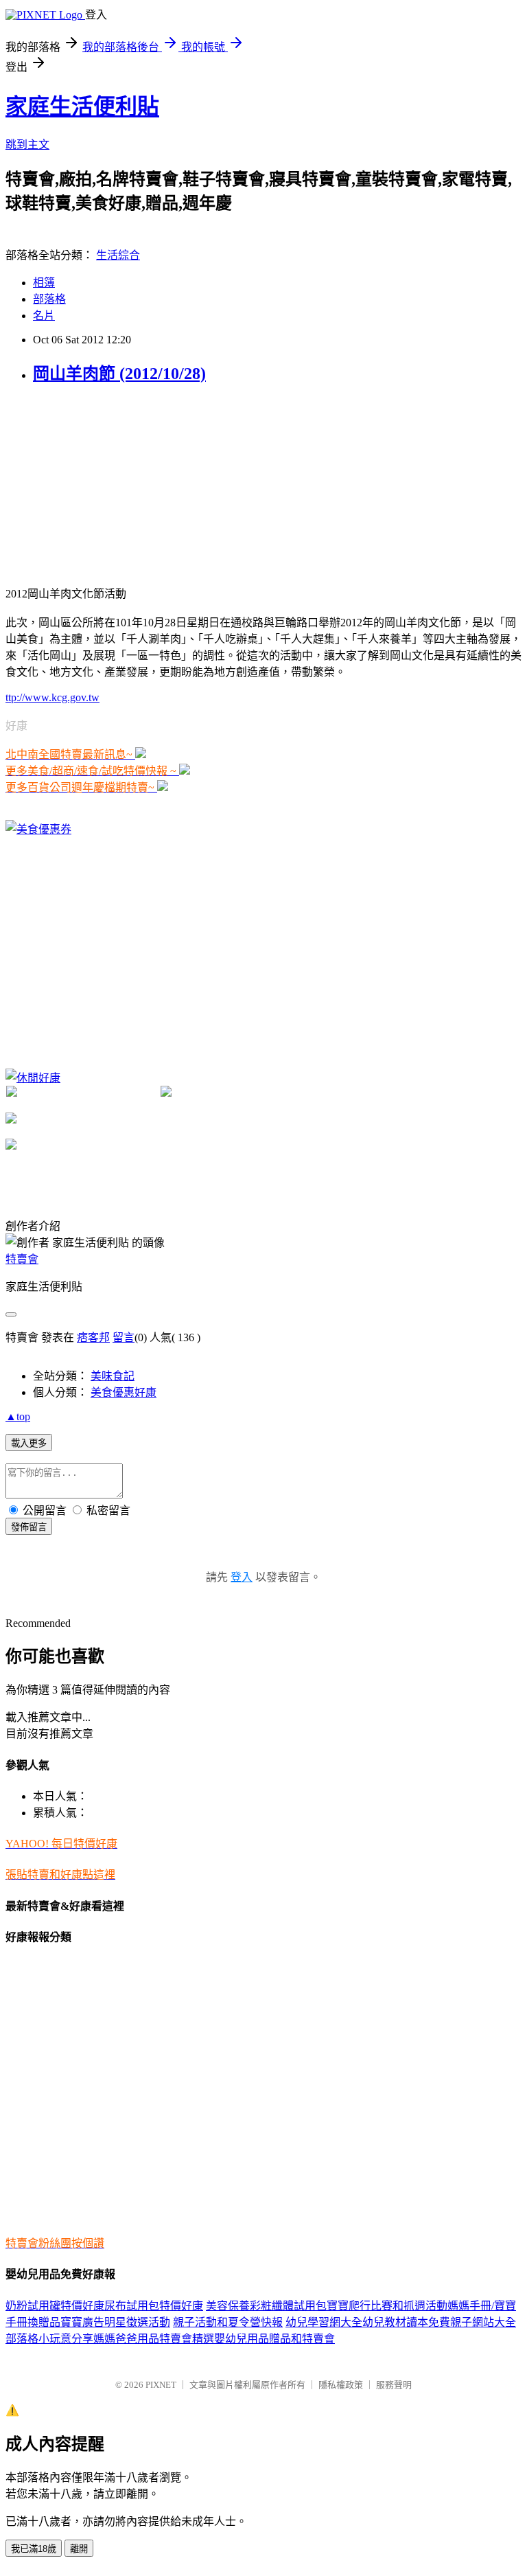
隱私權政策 (341, 2385)
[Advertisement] (108, 483)
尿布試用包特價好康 (154, 2306)
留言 (124, 1337)
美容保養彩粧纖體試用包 (266, 2306)
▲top (18, 1416)
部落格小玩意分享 (49, 2339)
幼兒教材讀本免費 (406, 2322)
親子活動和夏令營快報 (228, 2322)
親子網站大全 (483, 2322)
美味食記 (113, 1376)
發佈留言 (29, 1527)
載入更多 (29, 1443)
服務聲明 (394, 2385)
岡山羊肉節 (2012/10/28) (119, 374)
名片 (44, 316)
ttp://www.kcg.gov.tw (52, 697)
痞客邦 (93, 1337)
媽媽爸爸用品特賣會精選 (154, 2339)
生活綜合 (118, 255)
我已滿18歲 (34, 2549)
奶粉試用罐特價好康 (55, 2306)
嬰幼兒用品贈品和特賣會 (274, 2339)
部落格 (49, 299)
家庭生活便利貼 (82, 106)
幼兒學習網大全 (324, 2322)
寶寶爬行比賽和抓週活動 (387, 2306)
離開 (79, 2549)
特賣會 (22, 1259)
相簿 (44, 283)
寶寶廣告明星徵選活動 (115, 2322)
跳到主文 (27, 145)
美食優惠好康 (124, 1392)
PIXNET (161, 2385)
